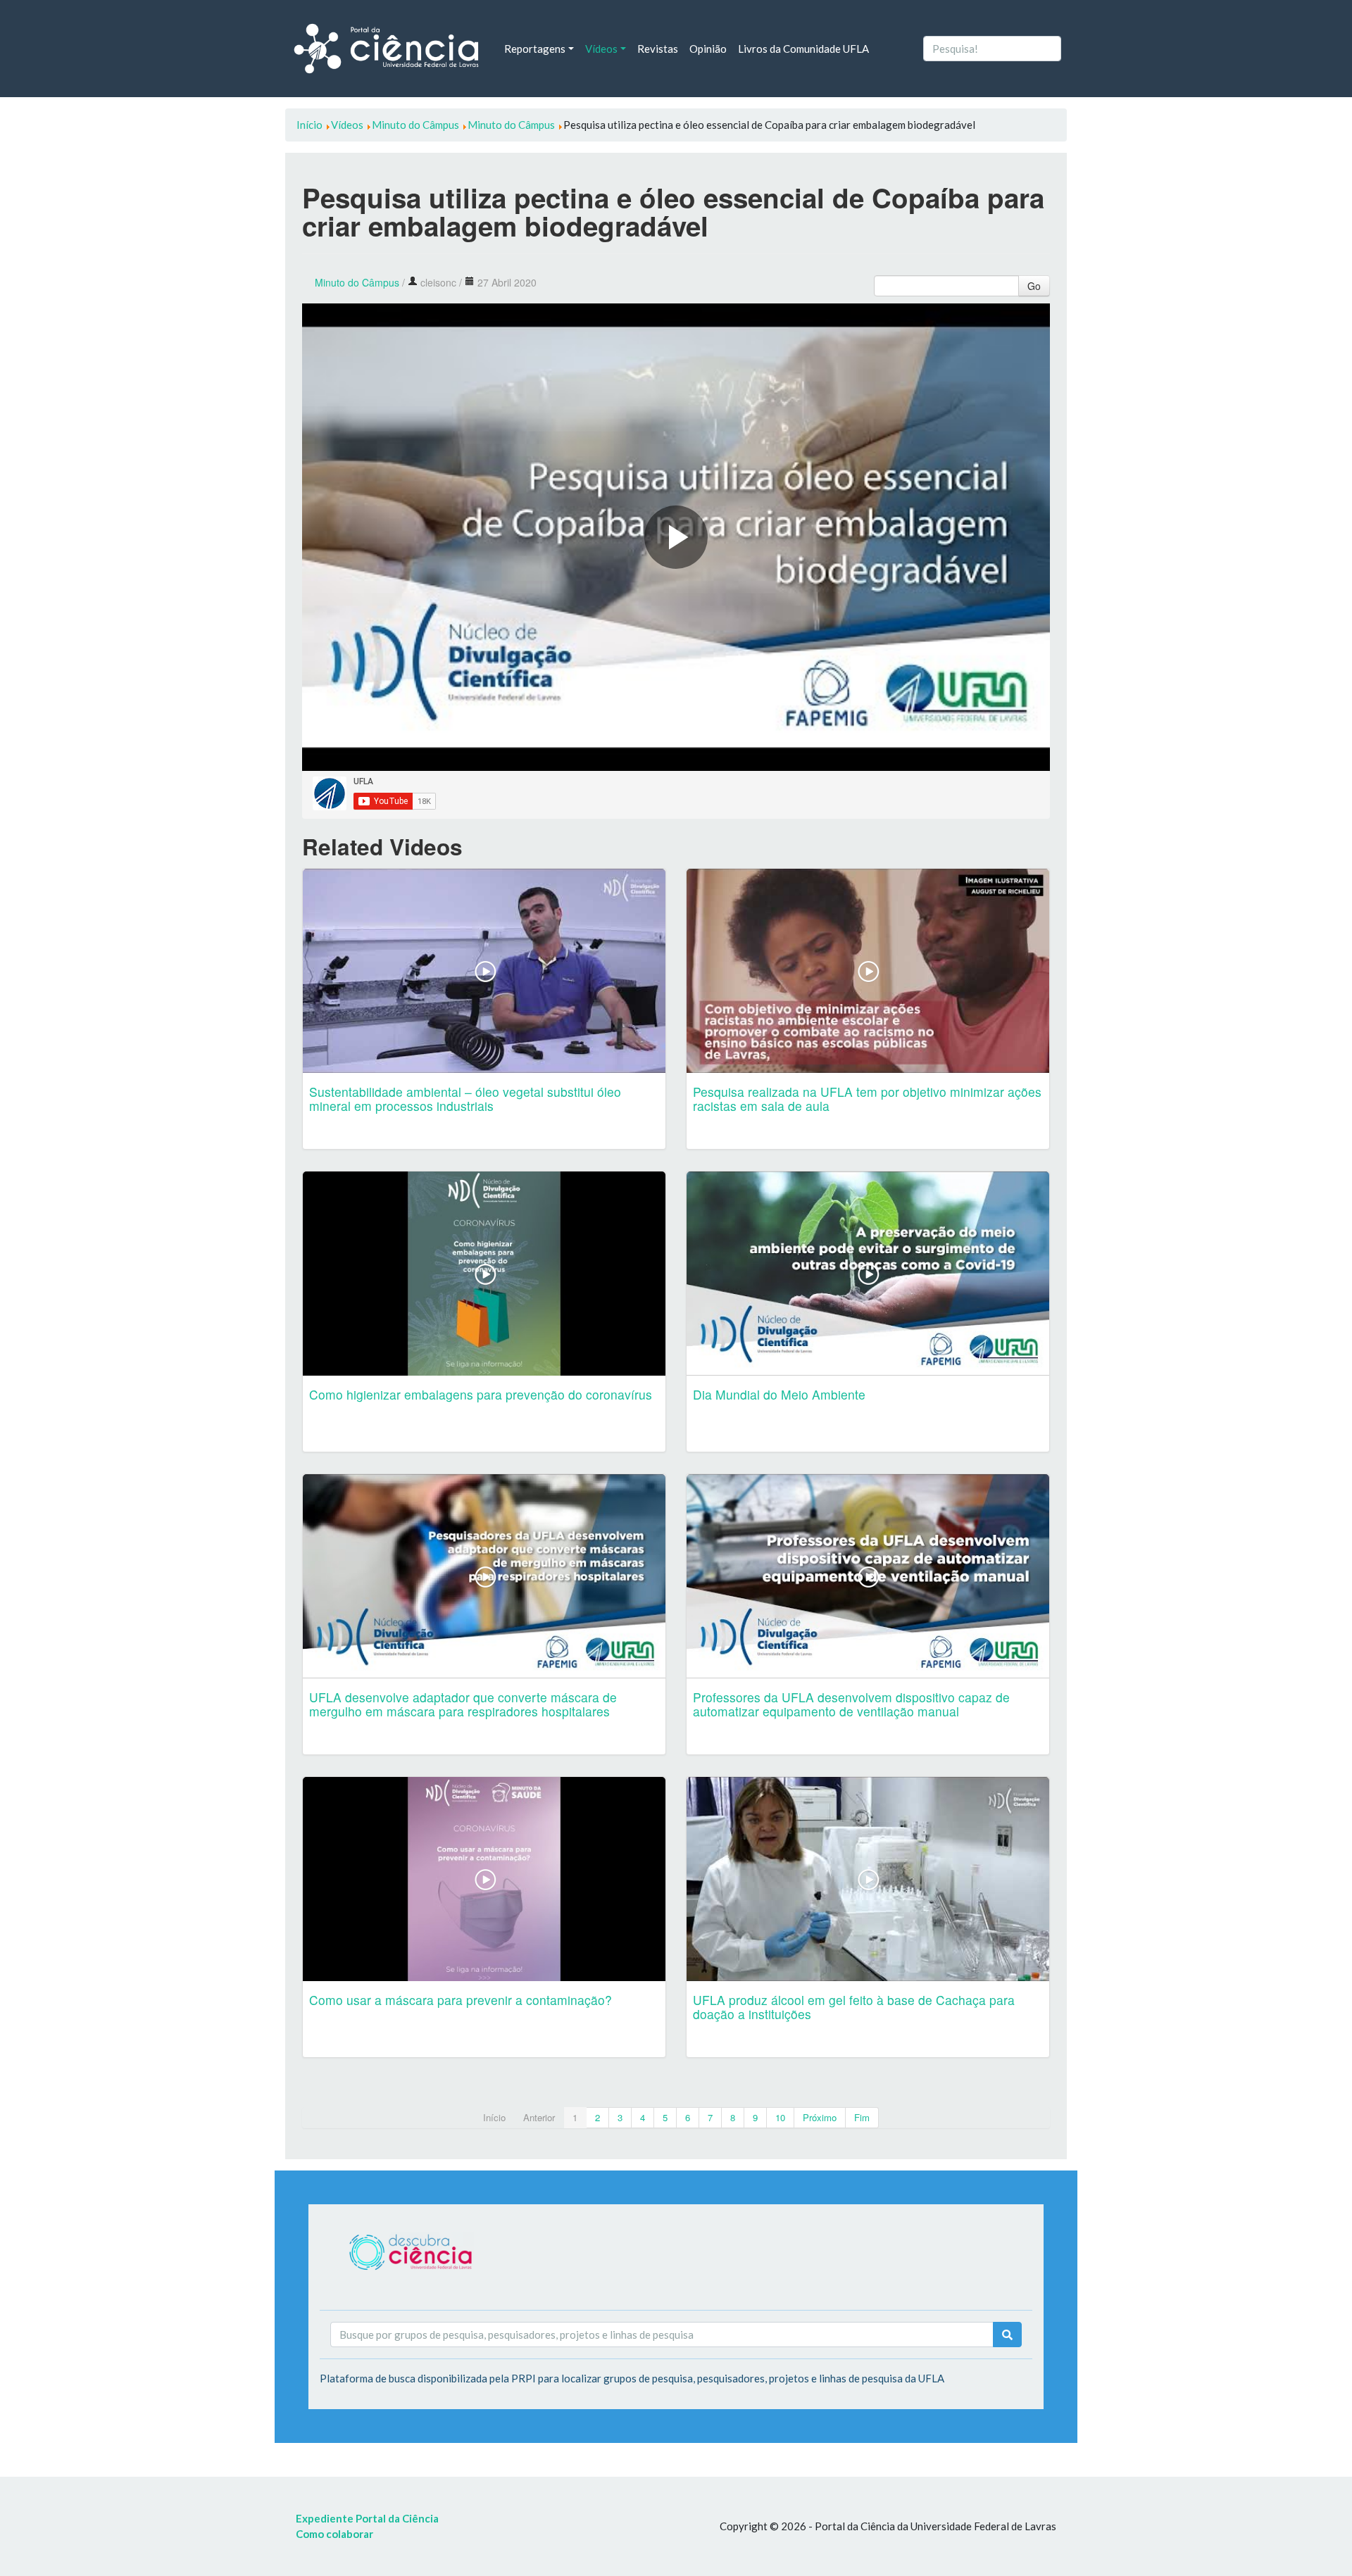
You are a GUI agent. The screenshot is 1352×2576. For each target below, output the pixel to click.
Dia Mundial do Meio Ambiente (779, 1394)
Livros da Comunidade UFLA (803, 49)
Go (1034, 286)
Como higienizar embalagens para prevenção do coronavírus (481, 1394)
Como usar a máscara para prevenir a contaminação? (461, 2000)
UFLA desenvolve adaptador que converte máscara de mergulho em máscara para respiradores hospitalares (463, 1704)
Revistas (658, 49)
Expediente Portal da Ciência (367, 2518)
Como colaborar (334, 2534)
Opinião (708, 49)
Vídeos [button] (601, 49)
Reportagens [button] (535, 49)
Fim (862, 2117)
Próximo (820, 2117)
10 (780, 2117)
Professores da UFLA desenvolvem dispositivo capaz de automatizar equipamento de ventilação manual (851, 1704)
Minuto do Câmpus (357, 282)
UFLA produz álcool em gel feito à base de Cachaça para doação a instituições (854, 2007)
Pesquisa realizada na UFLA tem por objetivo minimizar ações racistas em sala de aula (867, 1099)
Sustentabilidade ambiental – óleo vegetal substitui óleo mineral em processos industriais (465, 1099)
